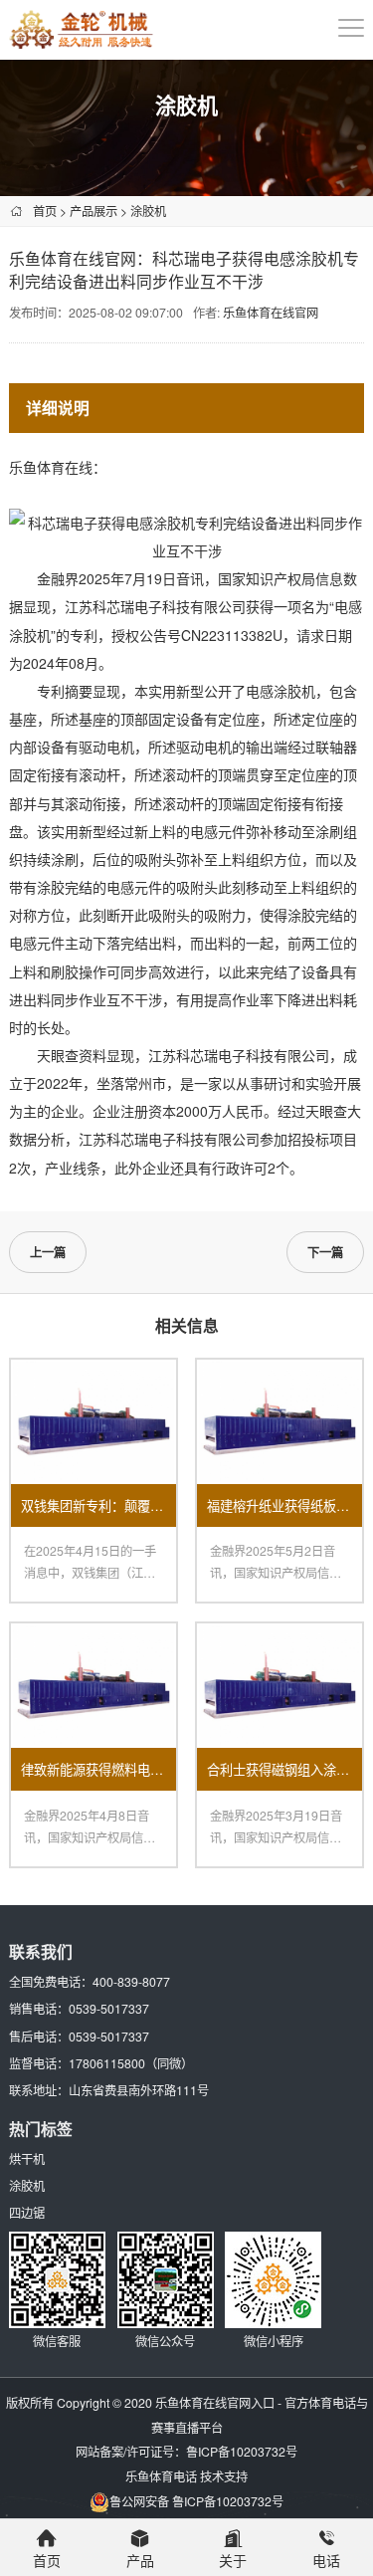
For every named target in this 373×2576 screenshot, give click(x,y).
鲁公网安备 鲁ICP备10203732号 (196, 2501)
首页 (45, 211)
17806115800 (107, 2063)
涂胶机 (148, 211)
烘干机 (27, 2158)
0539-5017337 (109, 2008)
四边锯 (27, 2212)
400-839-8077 (131, 1981)
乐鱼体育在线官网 (271, 312)
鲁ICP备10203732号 (242, 2451)
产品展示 (93, 211)
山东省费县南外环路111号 (139, 2090)
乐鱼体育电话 (161, 2476)
